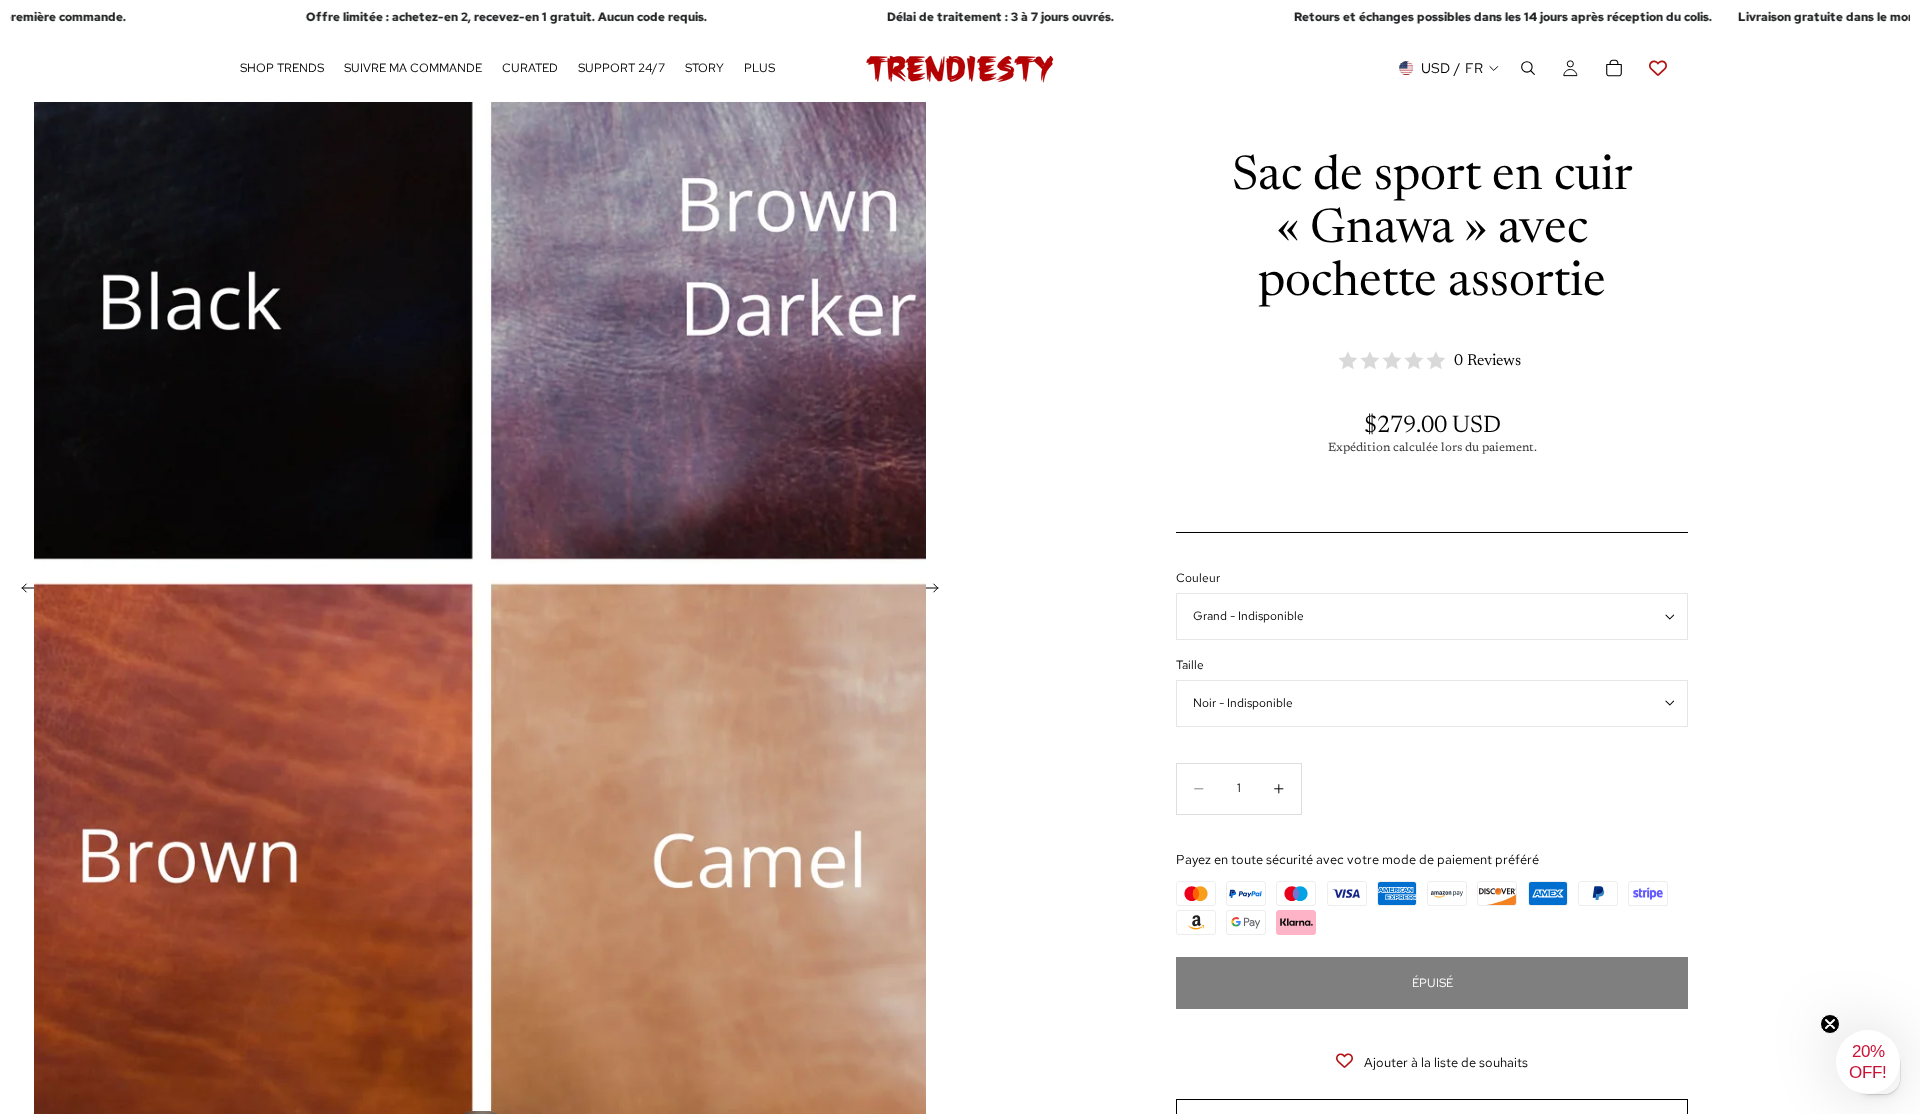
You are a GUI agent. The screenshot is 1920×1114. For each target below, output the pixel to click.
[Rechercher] (1528, 69)
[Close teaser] (1830, 1024)
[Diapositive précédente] (22, 591)
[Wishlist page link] (1658, 69)
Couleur (1198, 578)
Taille (1190, 665)
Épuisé (1432, 983)
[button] (1868, 1062)
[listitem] (759, 69)
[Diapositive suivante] (938, 591)
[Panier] (1614, 69)
